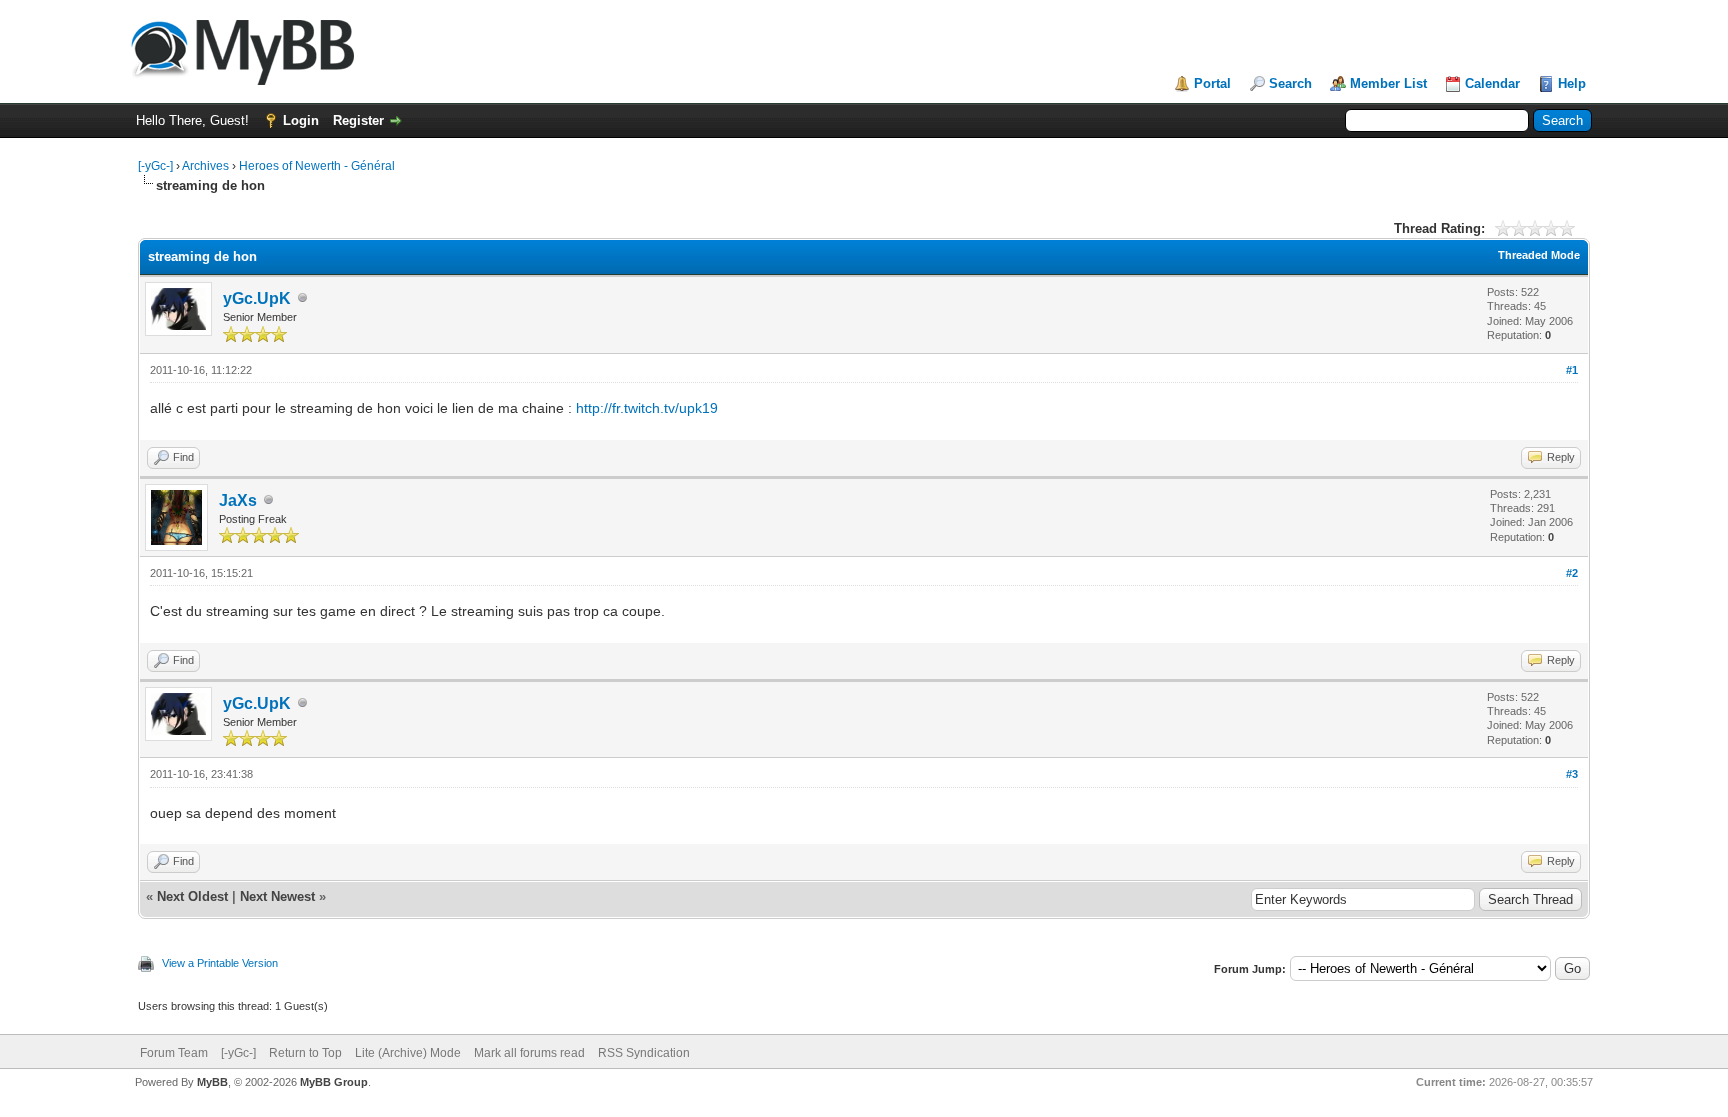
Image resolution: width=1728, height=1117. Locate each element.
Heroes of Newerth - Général (317, 166)
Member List (1388, 83)
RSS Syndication (644, 1053)
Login (301, 120)
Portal (1212, 83)
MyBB (212, 1082)
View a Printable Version (220, 963)
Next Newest (277, 896)
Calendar (1492, 83)
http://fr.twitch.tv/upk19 (647, 408)
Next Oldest (192, 896)
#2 (1572, 573)
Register (358, 120)
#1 (1572, 370)
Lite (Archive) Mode (408, 1053)
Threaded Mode (1539, 255)
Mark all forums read (529, 1053)
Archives (205, 166)
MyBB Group (334, 1082)
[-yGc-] (155, 166)
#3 (1572, 774)
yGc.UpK (257, 298)
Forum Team (174, 1053)
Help (1572, 83)
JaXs (238, 500)
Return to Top (305, 1053)
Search (1290, 83)
